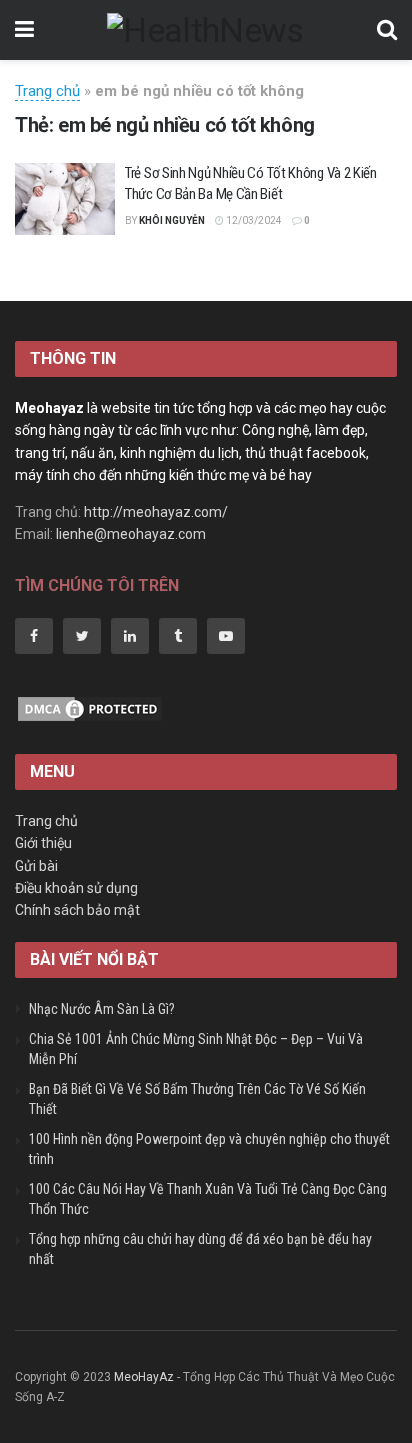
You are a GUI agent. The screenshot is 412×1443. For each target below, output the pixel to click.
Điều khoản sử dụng (76, 888)
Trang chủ (47, 91)
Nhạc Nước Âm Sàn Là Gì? (102, 1009)
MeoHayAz (144, 1377)
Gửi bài (36, 866)
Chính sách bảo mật (77, 910)
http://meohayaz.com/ (156, 512)
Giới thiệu (43, 843)
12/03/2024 (253, 220)
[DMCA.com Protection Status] (90, 707)
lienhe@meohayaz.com (131, 534)
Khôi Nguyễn (172, 220)
